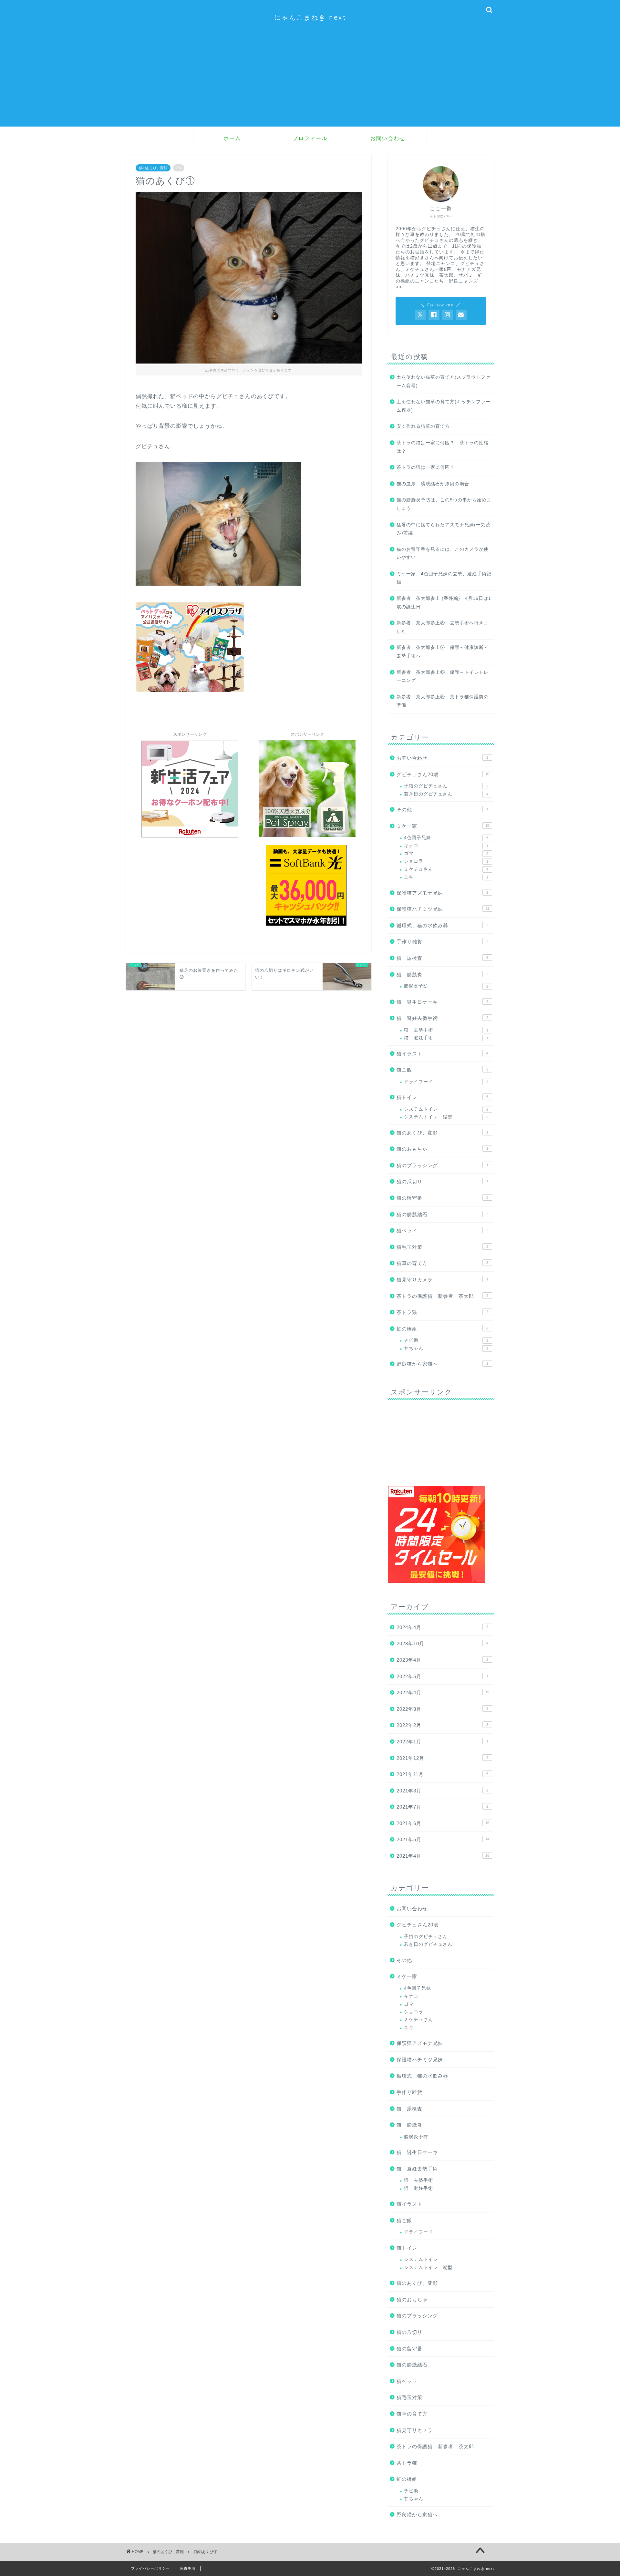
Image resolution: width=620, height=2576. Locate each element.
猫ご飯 (442, 1070)
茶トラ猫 (442, 1312)
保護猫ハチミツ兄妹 (443, 909)
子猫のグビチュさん (446, 786)
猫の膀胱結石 (442, 1214)
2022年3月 (442, 1709)
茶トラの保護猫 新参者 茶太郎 (442, 1296)
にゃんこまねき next (310, 17)
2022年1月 (442, 1742)
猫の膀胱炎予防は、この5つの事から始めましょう (444, 504)
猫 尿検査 (442, 958)
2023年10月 (442, 1643)
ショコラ (446, 861)
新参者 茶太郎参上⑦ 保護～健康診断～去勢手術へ (443, 652)
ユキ (446, 877)
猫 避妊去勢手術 (442, 1018)
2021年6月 (443, 1823)
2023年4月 (442, 1660)
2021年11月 (442, 1774)
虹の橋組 (442, 1329)
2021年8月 (442, 1791)
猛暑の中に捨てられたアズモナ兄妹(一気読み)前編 (444, 529)
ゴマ (446, 853)
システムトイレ (446, 1109)
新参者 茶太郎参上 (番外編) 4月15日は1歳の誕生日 (444, 603)
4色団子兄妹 (446, 838)
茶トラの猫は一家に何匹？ (426, 467)
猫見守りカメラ (442, 1280)
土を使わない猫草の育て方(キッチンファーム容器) (444, 406)
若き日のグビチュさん (446, 794)
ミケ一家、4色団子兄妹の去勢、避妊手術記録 (444, 578)
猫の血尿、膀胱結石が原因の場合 (433, 484)
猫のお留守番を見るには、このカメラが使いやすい (443, 554)
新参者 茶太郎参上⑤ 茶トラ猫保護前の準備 (443, 701)
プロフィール (310, 138)
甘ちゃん (446, 1348)
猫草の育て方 (442, 1263)
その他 (442, 810)
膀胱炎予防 (446, 986)
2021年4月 (443, 1856)
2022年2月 (442, 1725)
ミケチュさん (446, 869)
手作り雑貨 (442, 942)
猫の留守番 (442, 1198)
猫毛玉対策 (442, 1247)
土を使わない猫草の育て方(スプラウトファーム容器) (444, 381)
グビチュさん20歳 (443, 774)
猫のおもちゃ (442, 1149)
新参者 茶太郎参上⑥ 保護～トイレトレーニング (443, 677)
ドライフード (446, 1082)
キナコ (446, 846)
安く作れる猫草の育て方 (423, 426)
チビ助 (446, 1340)
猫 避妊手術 (446, 1038)
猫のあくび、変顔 (153, 168)
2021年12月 (442, 1758)
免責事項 (188, 2568)
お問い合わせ (388, 138)
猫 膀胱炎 (442, 975)
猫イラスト (442, 1054)
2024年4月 (442, 1627)
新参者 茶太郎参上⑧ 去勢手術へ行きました (443, 627)
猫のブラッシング (442, 1165)
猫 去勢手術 (446, 1030)
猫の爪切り (442, 1181)
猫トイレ (442, 1097)
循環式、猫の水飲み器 (442, 925)
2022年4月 (443, 1693)
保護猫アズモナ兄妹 (442, 893)
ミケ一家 (443, 826)
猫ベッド (442, 1231)
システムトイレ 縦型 (446, 1117)
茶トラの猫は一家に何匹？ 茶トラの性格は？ (443, 447)
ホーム (232, 138)
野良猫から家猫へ (442, 1364)
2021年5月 (443, 1839)
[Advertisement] (310, 81)
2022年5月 (442, 1676)
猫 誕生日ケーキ (442, 1002)
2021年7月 (442, 1807)
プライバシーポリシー (150, 2568)
